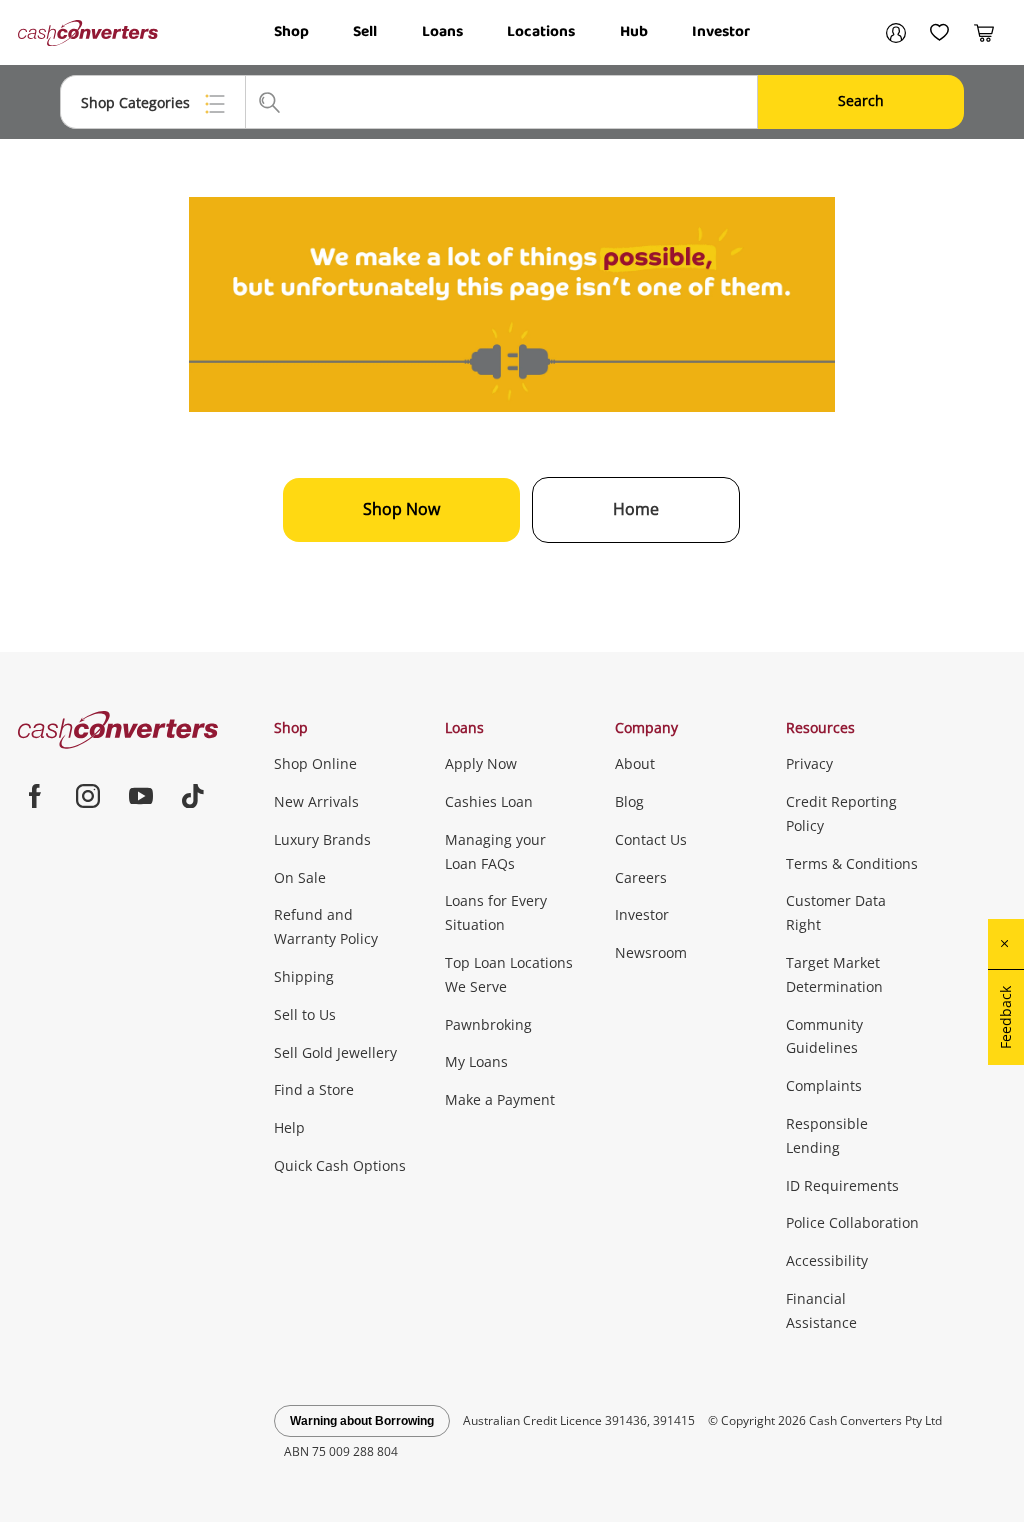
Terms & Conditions (852, 863)
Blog (629, 801)
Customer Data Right (836, 912)
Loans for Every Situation (496, 912)
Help (289, 1127)
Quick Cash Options (340, 1165)
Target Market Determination (834, 974)
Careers (641, 877)
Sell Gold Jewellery (335, 1052)
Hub (634, 32)
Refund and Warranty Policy (326, 926)
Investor (721, 32)
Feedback (1005, 1017)
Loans (442, 32)
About (635, 763)
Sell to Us (305, 1014)
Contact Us (651, 839)
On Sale (300, 877)
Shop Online (315, 763)
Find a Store (314, 1089)
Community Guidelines (824, 1036)
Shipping (304, 976)
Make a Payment (500, 1099)
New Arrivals (316, 801)
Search (861, 100)
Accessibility (827, 1260)
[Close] (1006, 944)
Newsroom (651, 952)
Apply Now (481, 763)
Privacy (809, 763)
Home (636, 509)
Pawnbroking (488, 1024)
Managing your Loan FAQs (495, 851)
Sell (365, 32)
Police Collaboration (852, 1222)
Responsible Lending (827, 1135)
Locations (541, 32)
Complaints (824, 1085)
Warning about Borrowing (362, 1421)
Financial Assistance (821, 1310)
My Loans (476, 1061)
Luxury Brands (322, 839)
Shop (291, 32)
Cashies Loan (489, 801)
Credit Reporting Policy (841, 813)
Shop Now (401, 509)
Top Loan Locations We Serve (509, 974)
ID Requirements (842, 1185)
